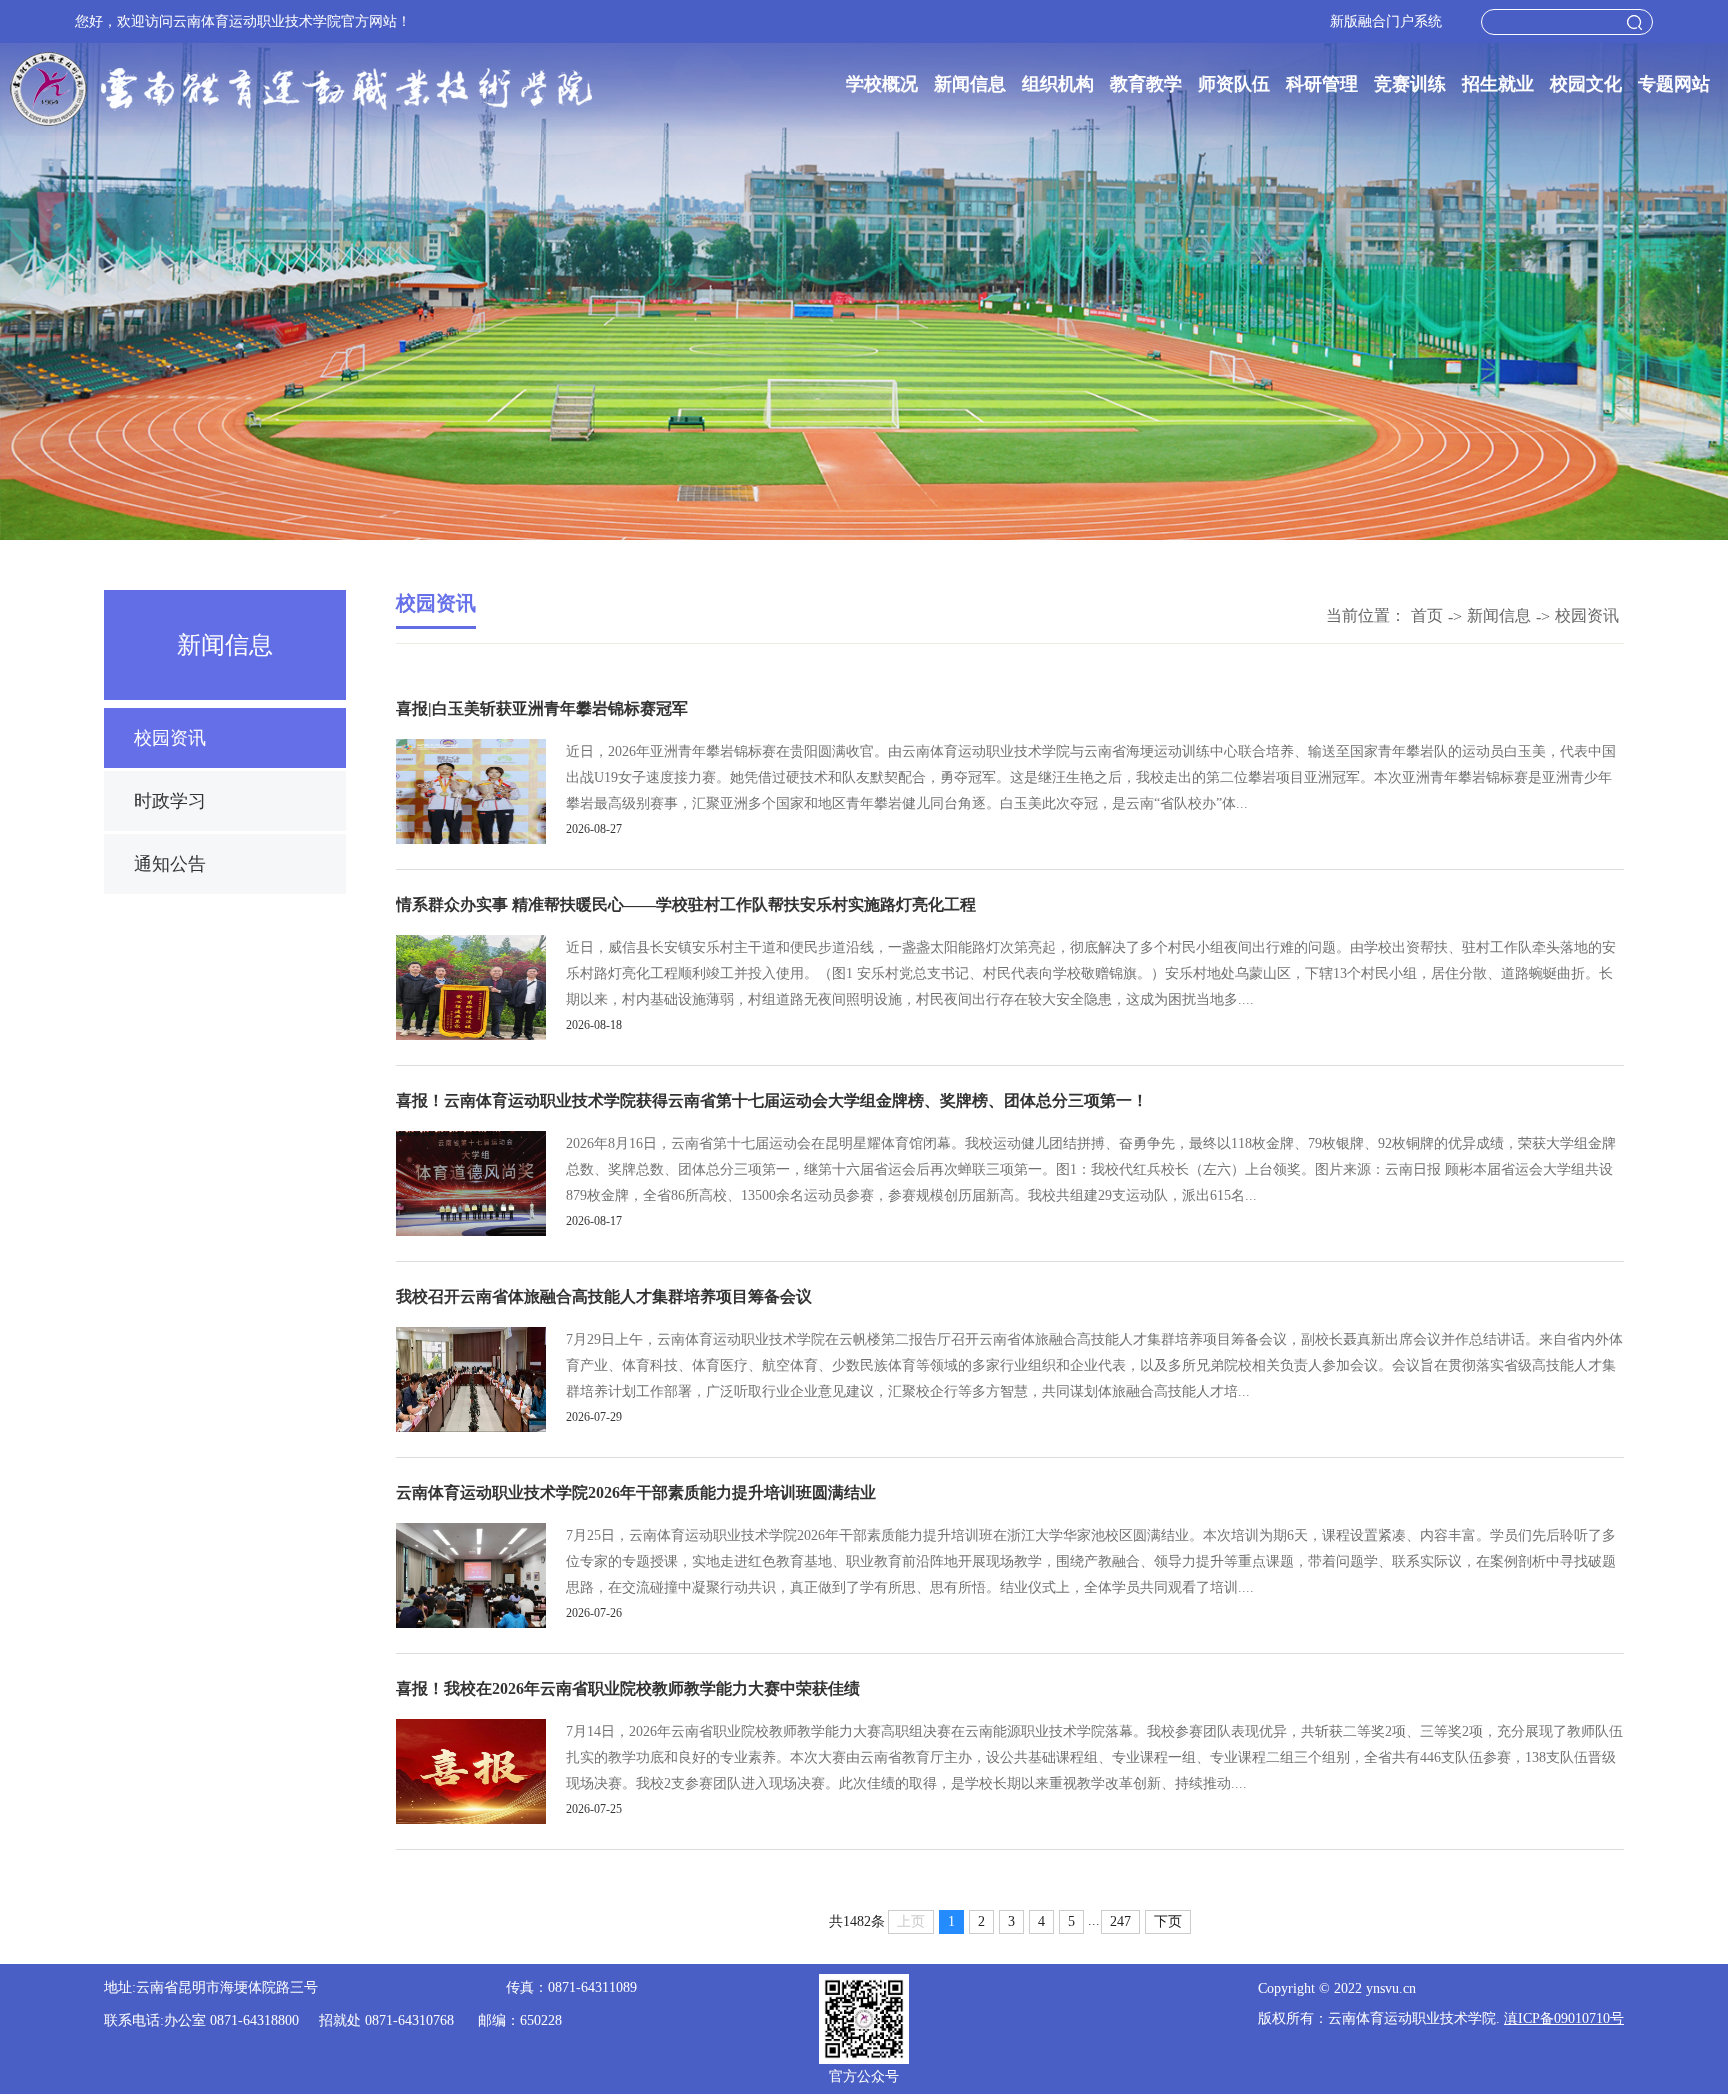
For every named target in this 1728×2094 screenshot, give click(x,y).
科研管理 (1322, 84)
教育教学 (1146, 84)
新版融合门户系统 (1386, 21)
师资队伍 (1234, 84)
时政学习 (170, 801)
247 (1120, 1921)
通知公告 (170, 864)
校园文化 (1586, 84)
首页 (1427, 615)
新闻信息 (970, 84)
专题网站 (1674, 84)
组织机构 (1058, 84)
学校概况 (882, 84)
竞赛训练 (1410, 84)
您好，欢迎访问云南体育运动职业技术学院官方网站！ (243, 21)
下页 (1168, 1921)
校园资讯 (170, 738)
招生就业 (1498, 84)
